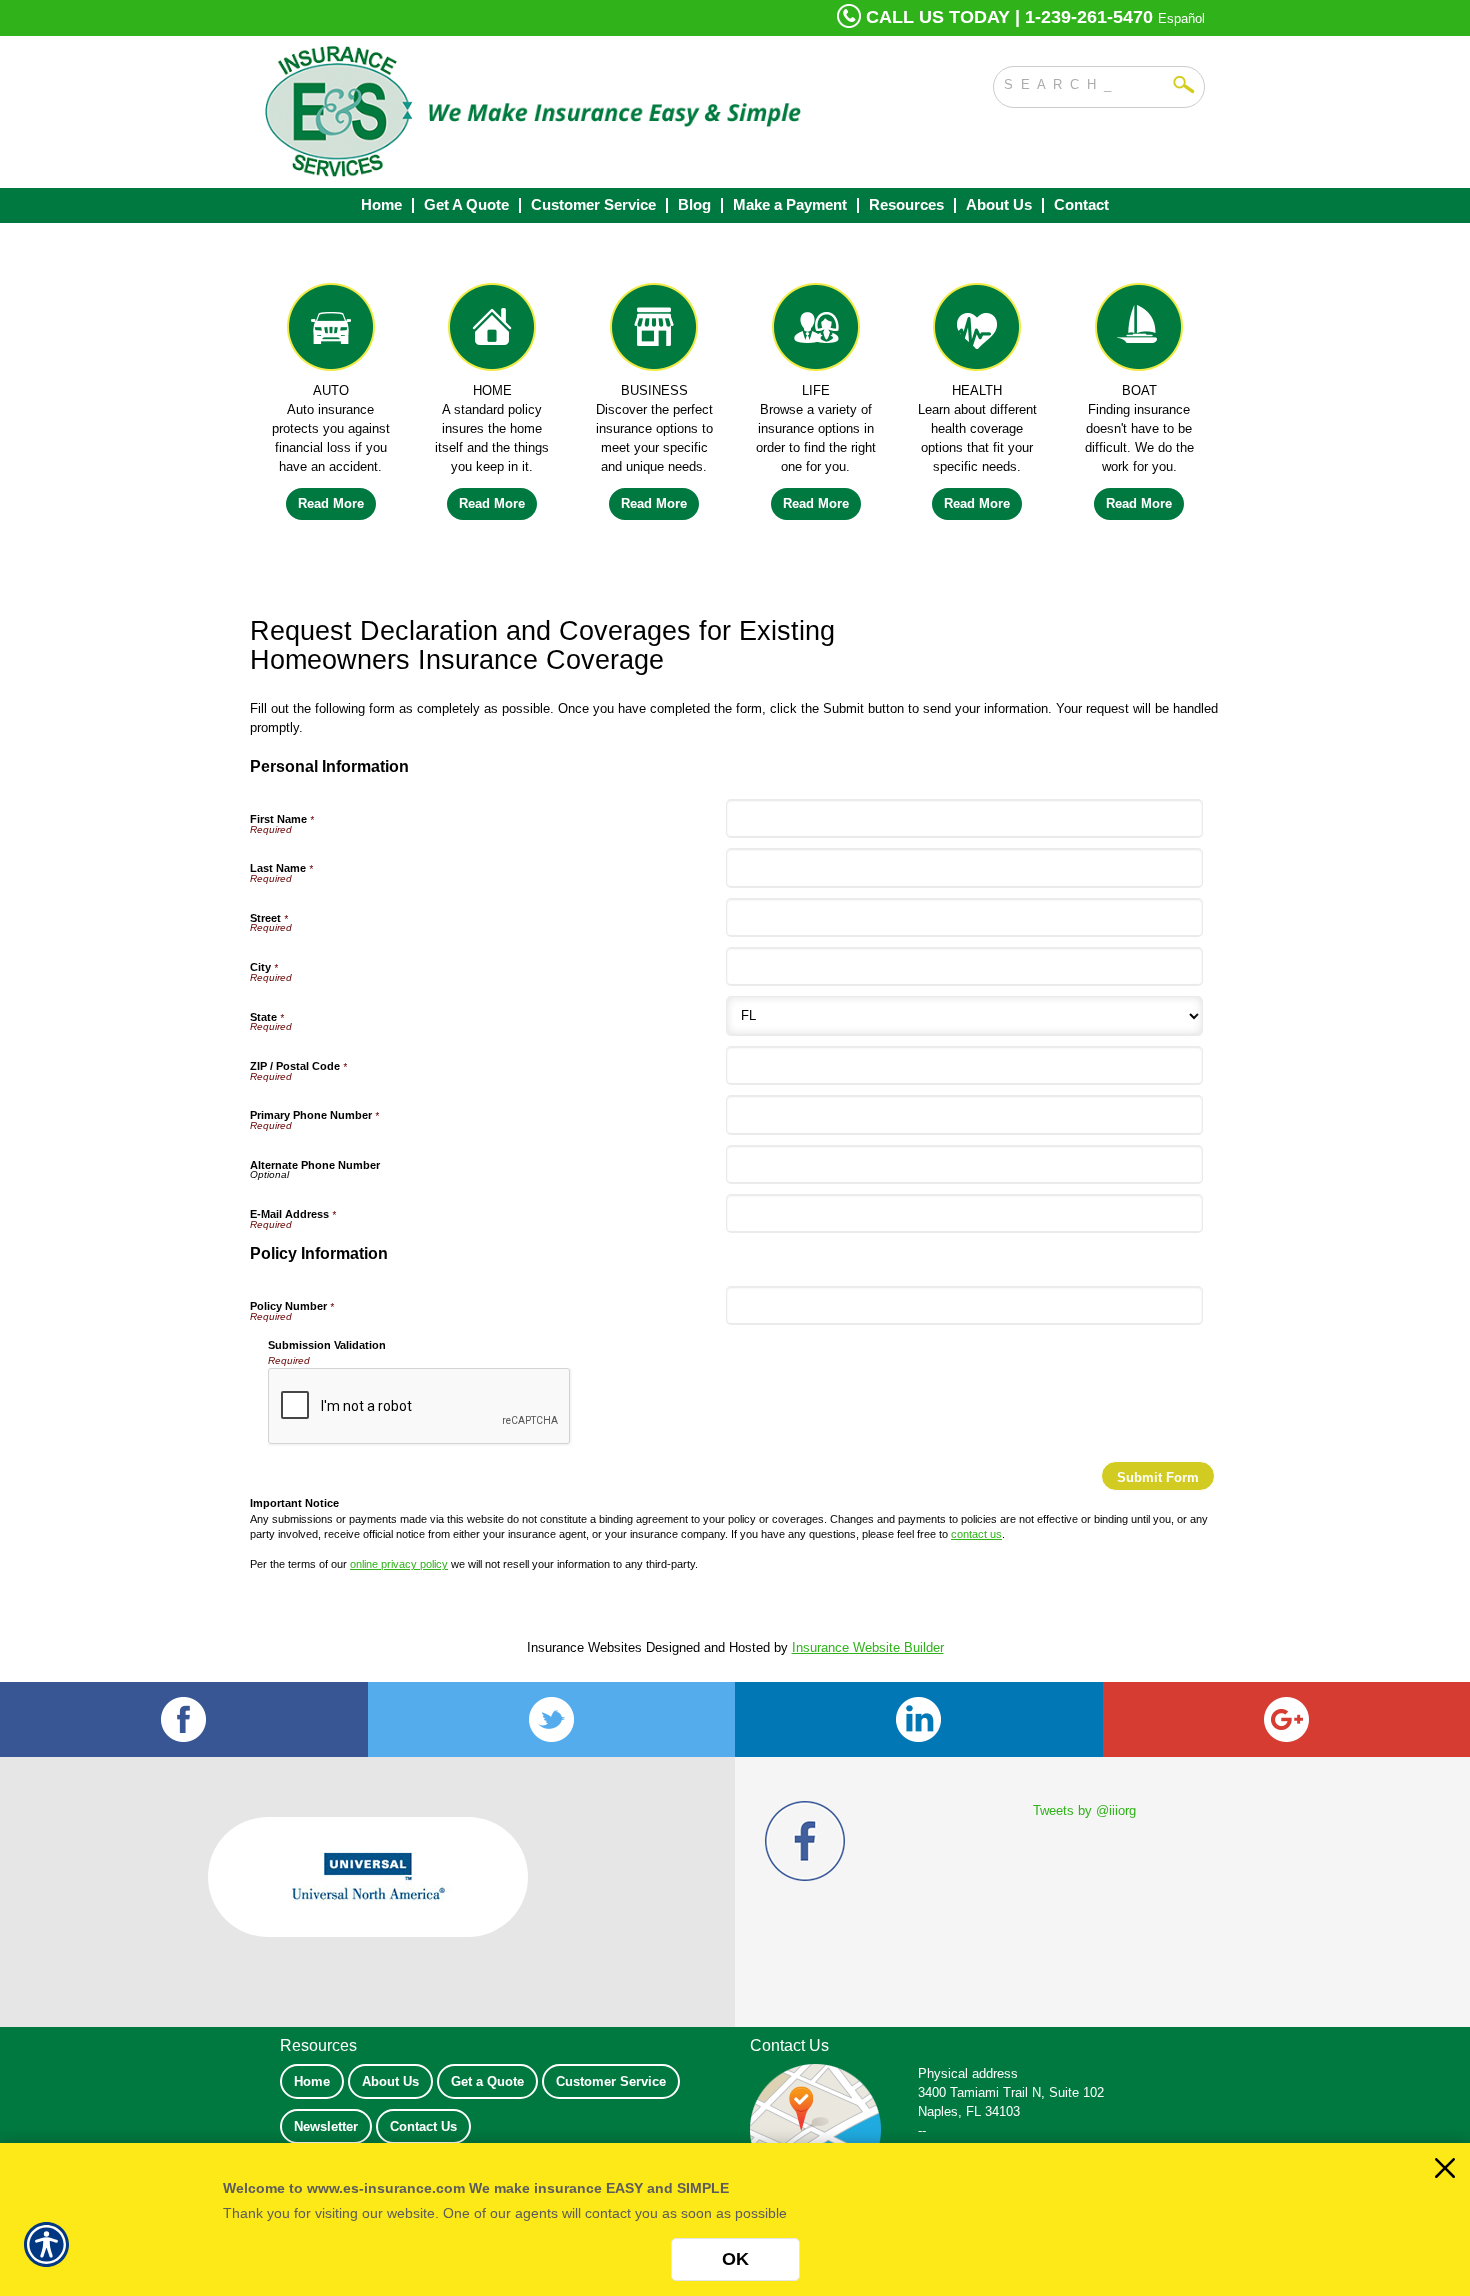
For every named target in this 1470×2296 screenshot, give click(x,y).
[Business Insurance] (654, 332)
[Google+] (1287, 1719)
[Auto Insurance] (331, 332)
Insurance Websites (584, 1647)
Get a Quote (487, 2081)
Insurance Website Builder (868, 1647)
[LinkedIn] (919, 1719)
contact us (976, 1534)
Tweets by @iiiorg (1084, 1810)
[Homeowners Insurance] (493, 332)
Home (312, 2081)
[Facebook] (184, 1719)
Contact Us (423, 2126)
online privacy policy (399, 1564)
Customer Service (611, 2081)
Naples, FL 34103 (969, 2111)
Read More (331, 503)
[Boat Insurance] (1139, 332)
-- (922, 2130)
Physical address (968, 2073)
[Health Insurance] (978, 332)
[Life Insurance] (816, 332)
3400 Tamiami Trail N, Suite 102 (1011, 2092)
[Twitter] (552, 1719)
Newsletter (326, 2126)
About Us (390, 2081)
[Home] (533, 112)
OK (735, 2259)
